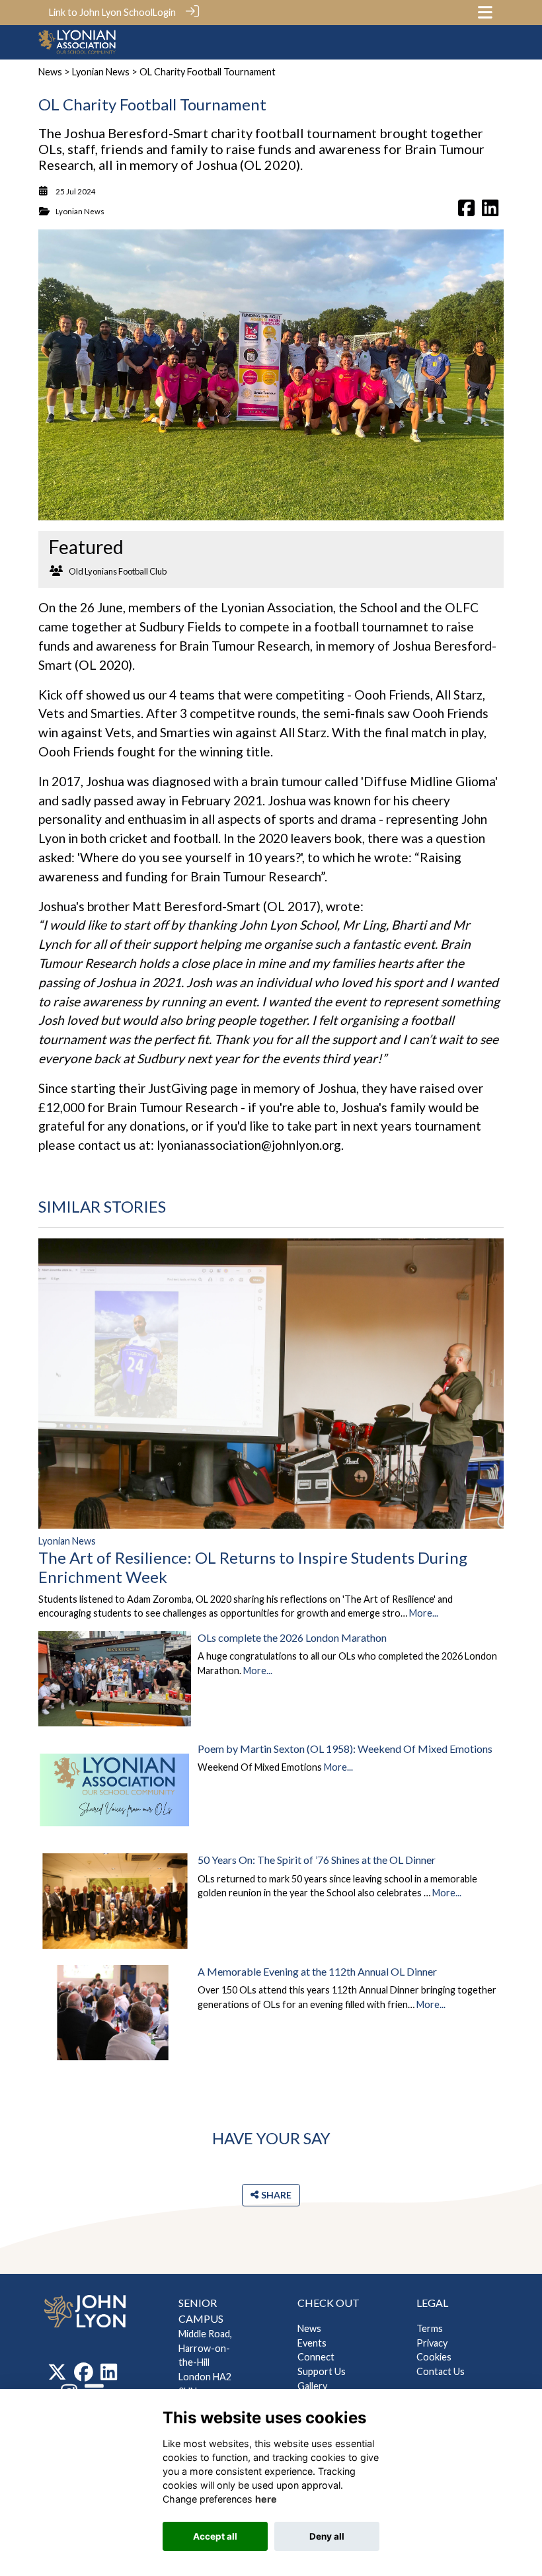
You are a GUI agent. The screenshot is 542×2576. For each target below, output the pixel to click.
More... (424, 1613)
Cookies (434, 2357)
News (50, 72)
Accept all (215, 2536)
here (266, 2499)
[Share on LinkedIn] (490, 211)
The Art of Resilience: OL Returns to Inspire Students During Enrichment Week (253, 1567)
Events (312, 2343)
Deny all (327, 2536)
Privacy (432, 2343)
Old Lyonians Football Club (118, 571)
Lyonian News (101, 72)
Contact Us (441, 2371)
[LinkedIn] (109, 2376)
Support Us (322, 2371)
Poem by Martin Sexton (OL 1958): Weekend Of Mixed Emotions (345, 1749)
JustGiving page (193, 1088)
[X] (57, 2376)
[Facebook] (84, 2376)
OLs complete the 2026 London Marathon (292, 1637)
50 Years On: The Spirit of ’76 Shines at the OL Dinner (317, 1860)
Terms (430, 2328)
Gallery (312, 2386)
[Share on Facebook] (466, 211)
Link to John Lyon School (101, 12)
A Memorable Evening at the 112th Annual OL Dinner (317, 1971)
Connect (316, 2357)
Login (164, 12)
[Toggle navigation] (485, 12)
